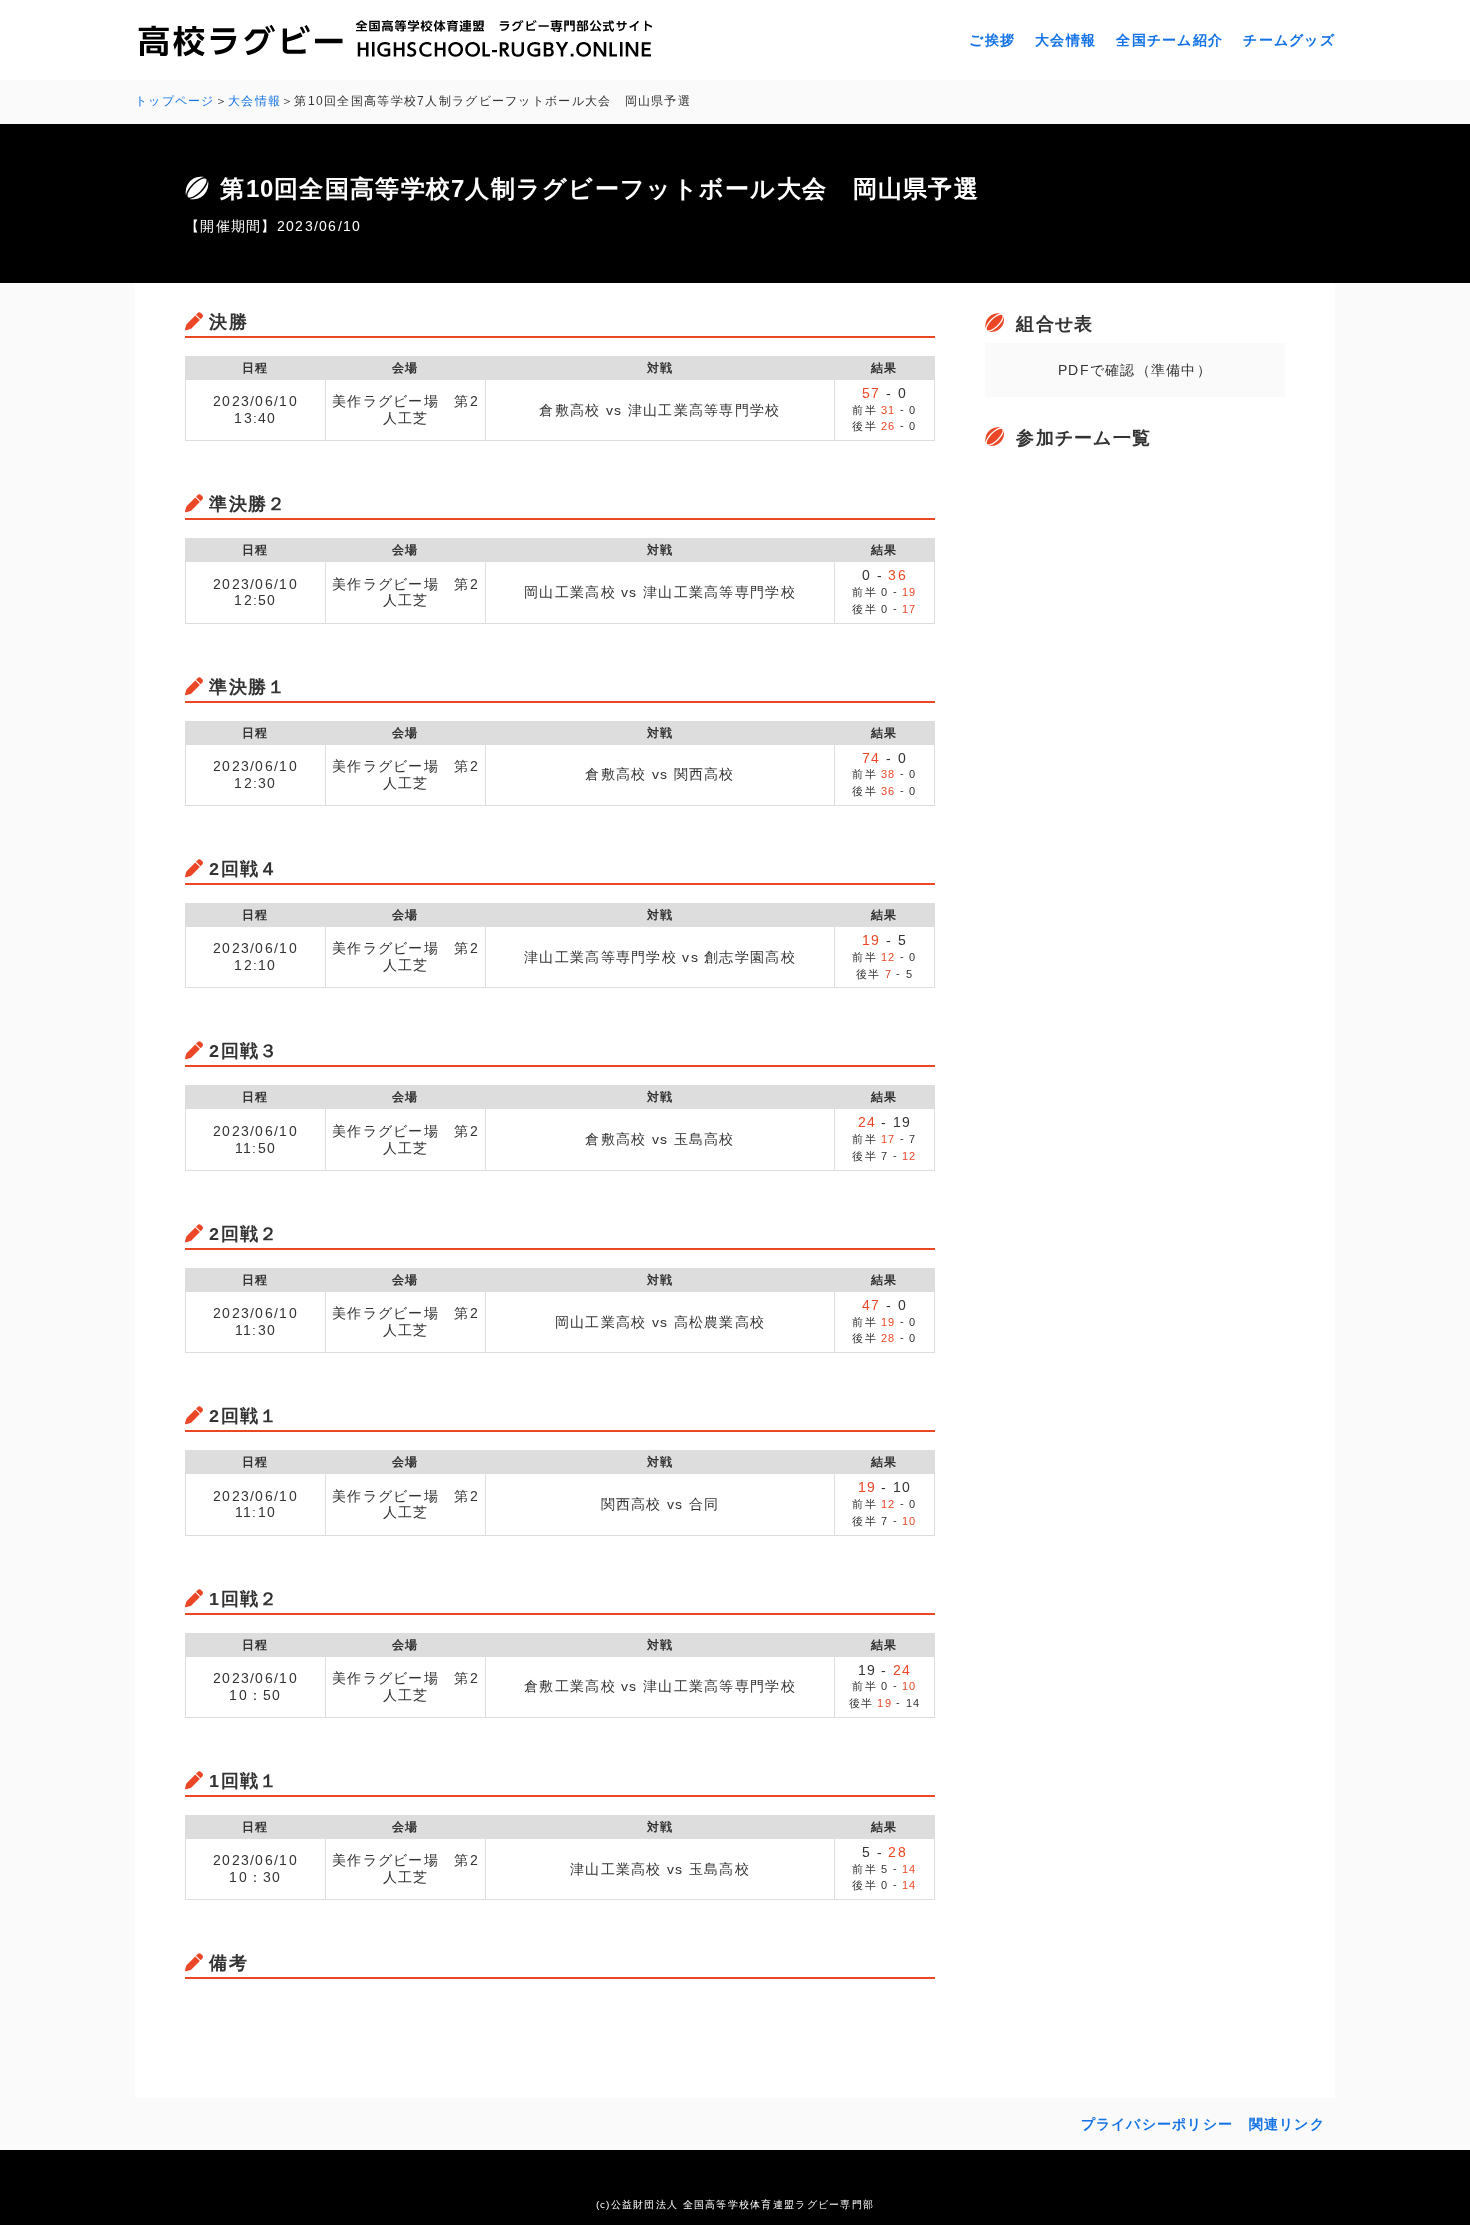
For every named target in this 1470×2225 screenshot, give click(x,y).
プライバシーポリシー (1157, 2124)
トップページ (175, 101)
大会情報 (1065, 40)
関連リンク (1287, 2124)
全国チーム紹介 (1169, 40)
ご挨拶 (992, 40)
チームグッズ (1289, 40)
